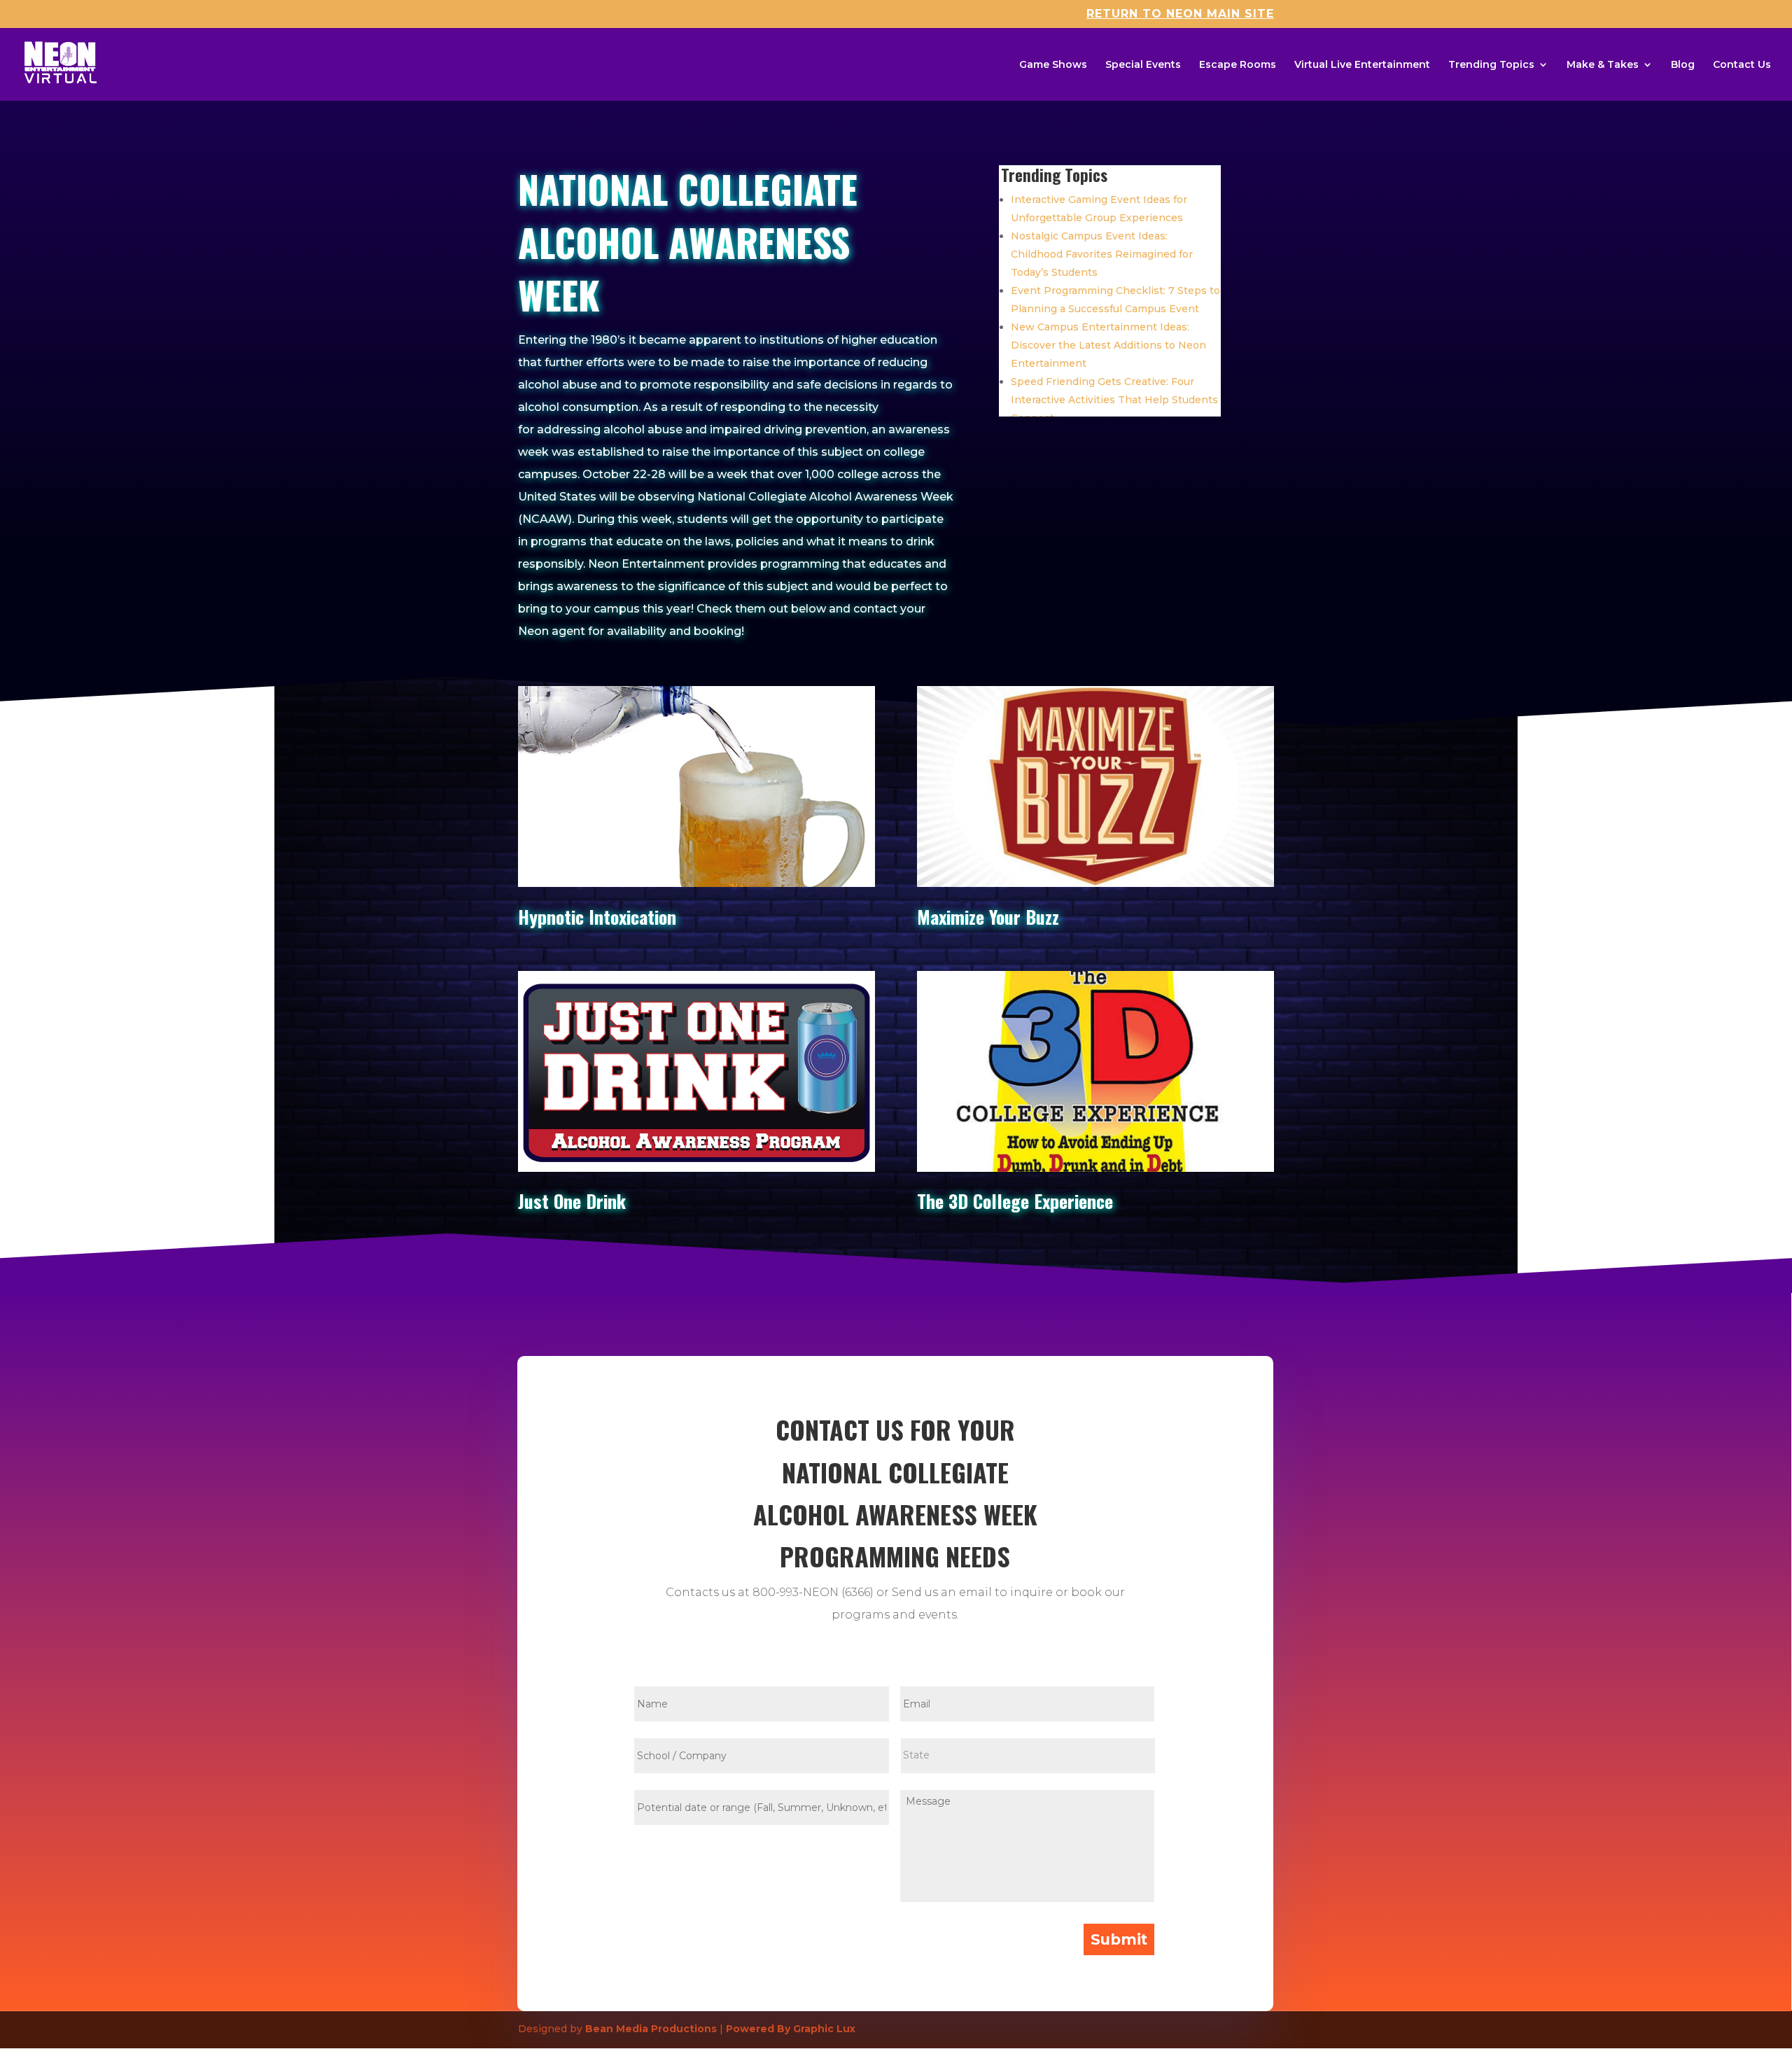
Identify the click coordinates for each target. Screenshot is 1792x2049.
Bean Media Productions (651, 2029)
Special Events (1143, 65)
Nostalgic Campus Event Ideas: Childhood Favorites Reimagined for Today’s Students (1102, 254)
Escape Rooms (1238, 65)
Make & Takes (1603, 65)
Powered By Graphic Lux (791, 2029)
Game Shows (1053, 65)
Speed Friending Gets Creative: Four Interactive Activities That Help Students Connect (1114, 400)
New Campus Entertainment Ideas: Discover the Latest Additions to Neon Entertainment (1108, 345)
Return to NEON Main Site (1180, 14)
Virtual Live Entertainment (1362, 65)
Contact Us (1742, 65)
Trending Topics (1491, 65)
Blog (1683, 65)
